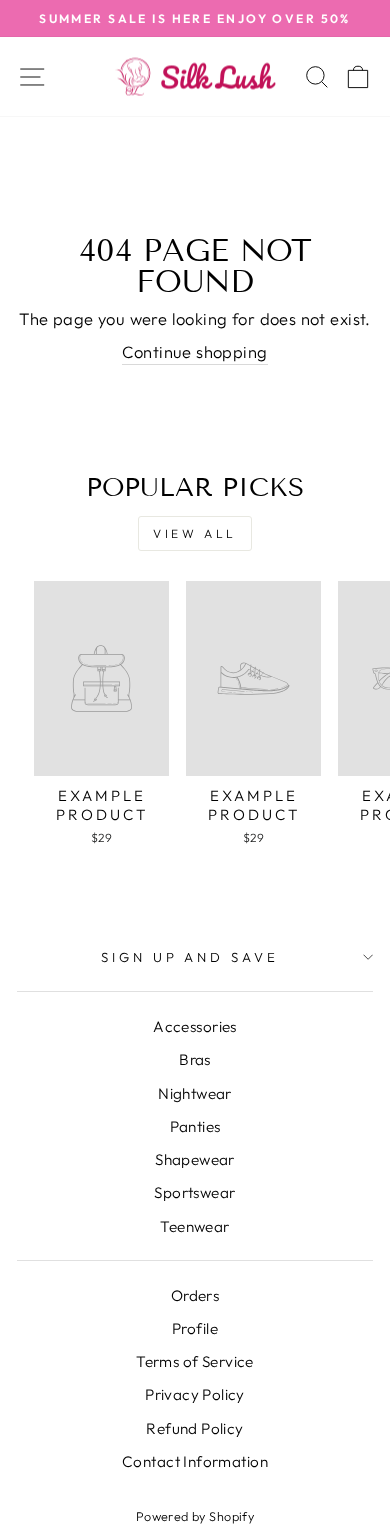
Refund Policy (194, 1428)
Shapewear (195, 1159)
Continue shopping (194, 351)
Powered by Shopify (195, 1516)
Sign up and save (190, 957)
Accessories (195, 1026)
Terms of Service (195, 1361)
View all (195, 533)
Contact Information (195, 1461)
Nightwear (195, 1093)
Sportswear (194, 1192)
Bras (195, 1059)
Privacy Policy (195, 1394)
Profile (195, 1328)
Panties (195, 1126)
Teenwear (194, 1226)
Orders (195, 1295)
